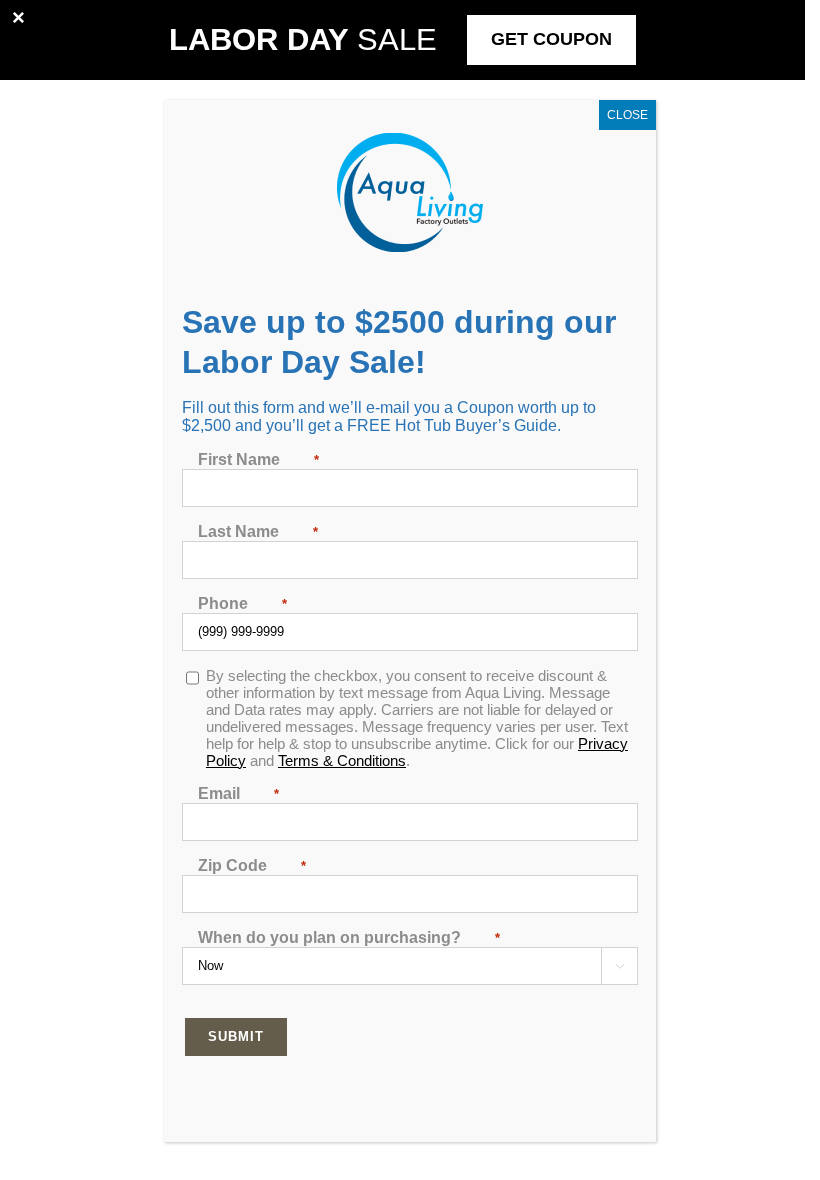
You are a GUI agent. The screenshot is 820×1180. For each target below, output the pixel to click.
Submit (236, 1036)
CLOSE (627, 115)
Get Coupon (551, 39)
